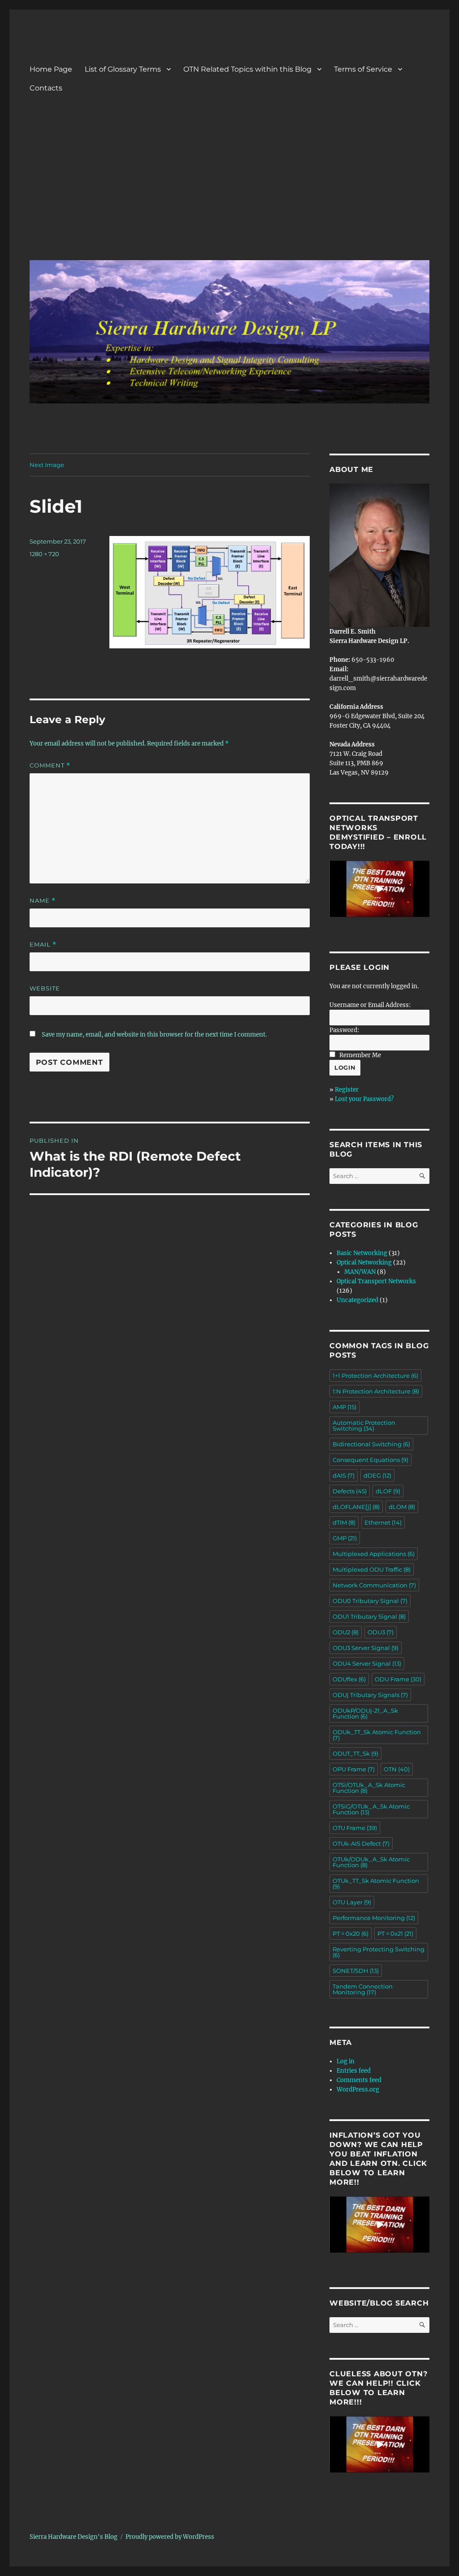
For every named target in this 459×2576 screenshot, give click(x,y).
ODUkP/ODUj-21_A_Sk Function (365, 1713)
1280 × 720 (44, 554)
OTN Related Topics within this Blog (247, 69)
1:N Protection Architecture (376, 1391)
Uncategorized (357, 1300)
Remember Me (360, 1055)
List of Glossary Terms (123, 69)
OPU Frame (354, 1769)
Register (347, 1090)
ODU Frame (398, 1679)
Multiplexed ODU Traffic (372, 1569)
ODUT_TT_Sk (355, 1753)
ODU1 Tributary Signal (369, 1616)
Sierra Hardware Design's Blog (74, 2537)
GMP (345, 1538)
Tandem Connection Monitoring (363, 1989)
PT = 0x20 (351, 1933)
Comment (50, 765)
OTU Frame (355, 1828)
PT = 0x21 (395, 1933)
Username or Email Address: (370, 1005)
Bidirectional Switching (371, 1444)
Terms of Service (363, 69)
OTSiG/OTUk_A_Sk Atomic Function (371, 1809)
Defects (350, 1491)
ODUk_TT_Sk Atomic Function (377, 1735)
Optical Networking (364, 1262)
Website (45, 988)
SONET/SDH (356, 1971)
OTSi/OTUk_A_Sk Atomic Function (369, 1788)
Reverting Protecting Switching (379, 1952)
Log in (346, 2061)
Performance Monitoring (374, 1918)
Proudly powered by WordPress (170, 2537)
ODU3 (381, 1632)
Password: (344, 1030)
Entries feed (354, 2071)
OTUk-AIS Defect (361, 1843)
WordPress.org (358, 2090)
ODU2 (346, 1632)
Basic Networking (362, 1253)
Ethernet (383, 1522)
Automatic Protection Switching (364, 1425)
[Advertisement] (232, 186)
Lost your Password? (364, 1099)
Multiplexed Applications (374, 1554)
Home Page (51, 69)
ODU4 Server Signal (367, 1663)
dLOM (402, 1507)
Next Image (47, 465)
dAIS (344, 1475)
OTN (397, 1769)
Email (43, 945)
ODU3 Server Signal (366, 1648)
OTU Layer (352, 1902)
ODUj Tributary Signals (370, 1695)
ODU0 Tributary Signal (370, 1601)
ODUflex (349, 1679)
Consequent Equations (370, 1460)
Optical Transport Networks (376, 1281)
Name (43, 901)
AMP (344, 1407)
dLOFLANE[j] (356, 1507)
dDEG (377, 1475)
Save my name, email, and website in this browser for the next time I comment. (154, 1035)
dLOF (388, 1491)
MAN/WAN (360, 1272)
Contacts (46, 88)
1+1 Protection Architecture (375, 1376)
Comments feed (359, 2080)
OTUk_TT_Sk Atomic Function (376, 1884)
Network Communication (374, 1585)
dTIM (344, 1522)
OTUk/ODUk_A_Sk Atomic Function (371, 1862)
